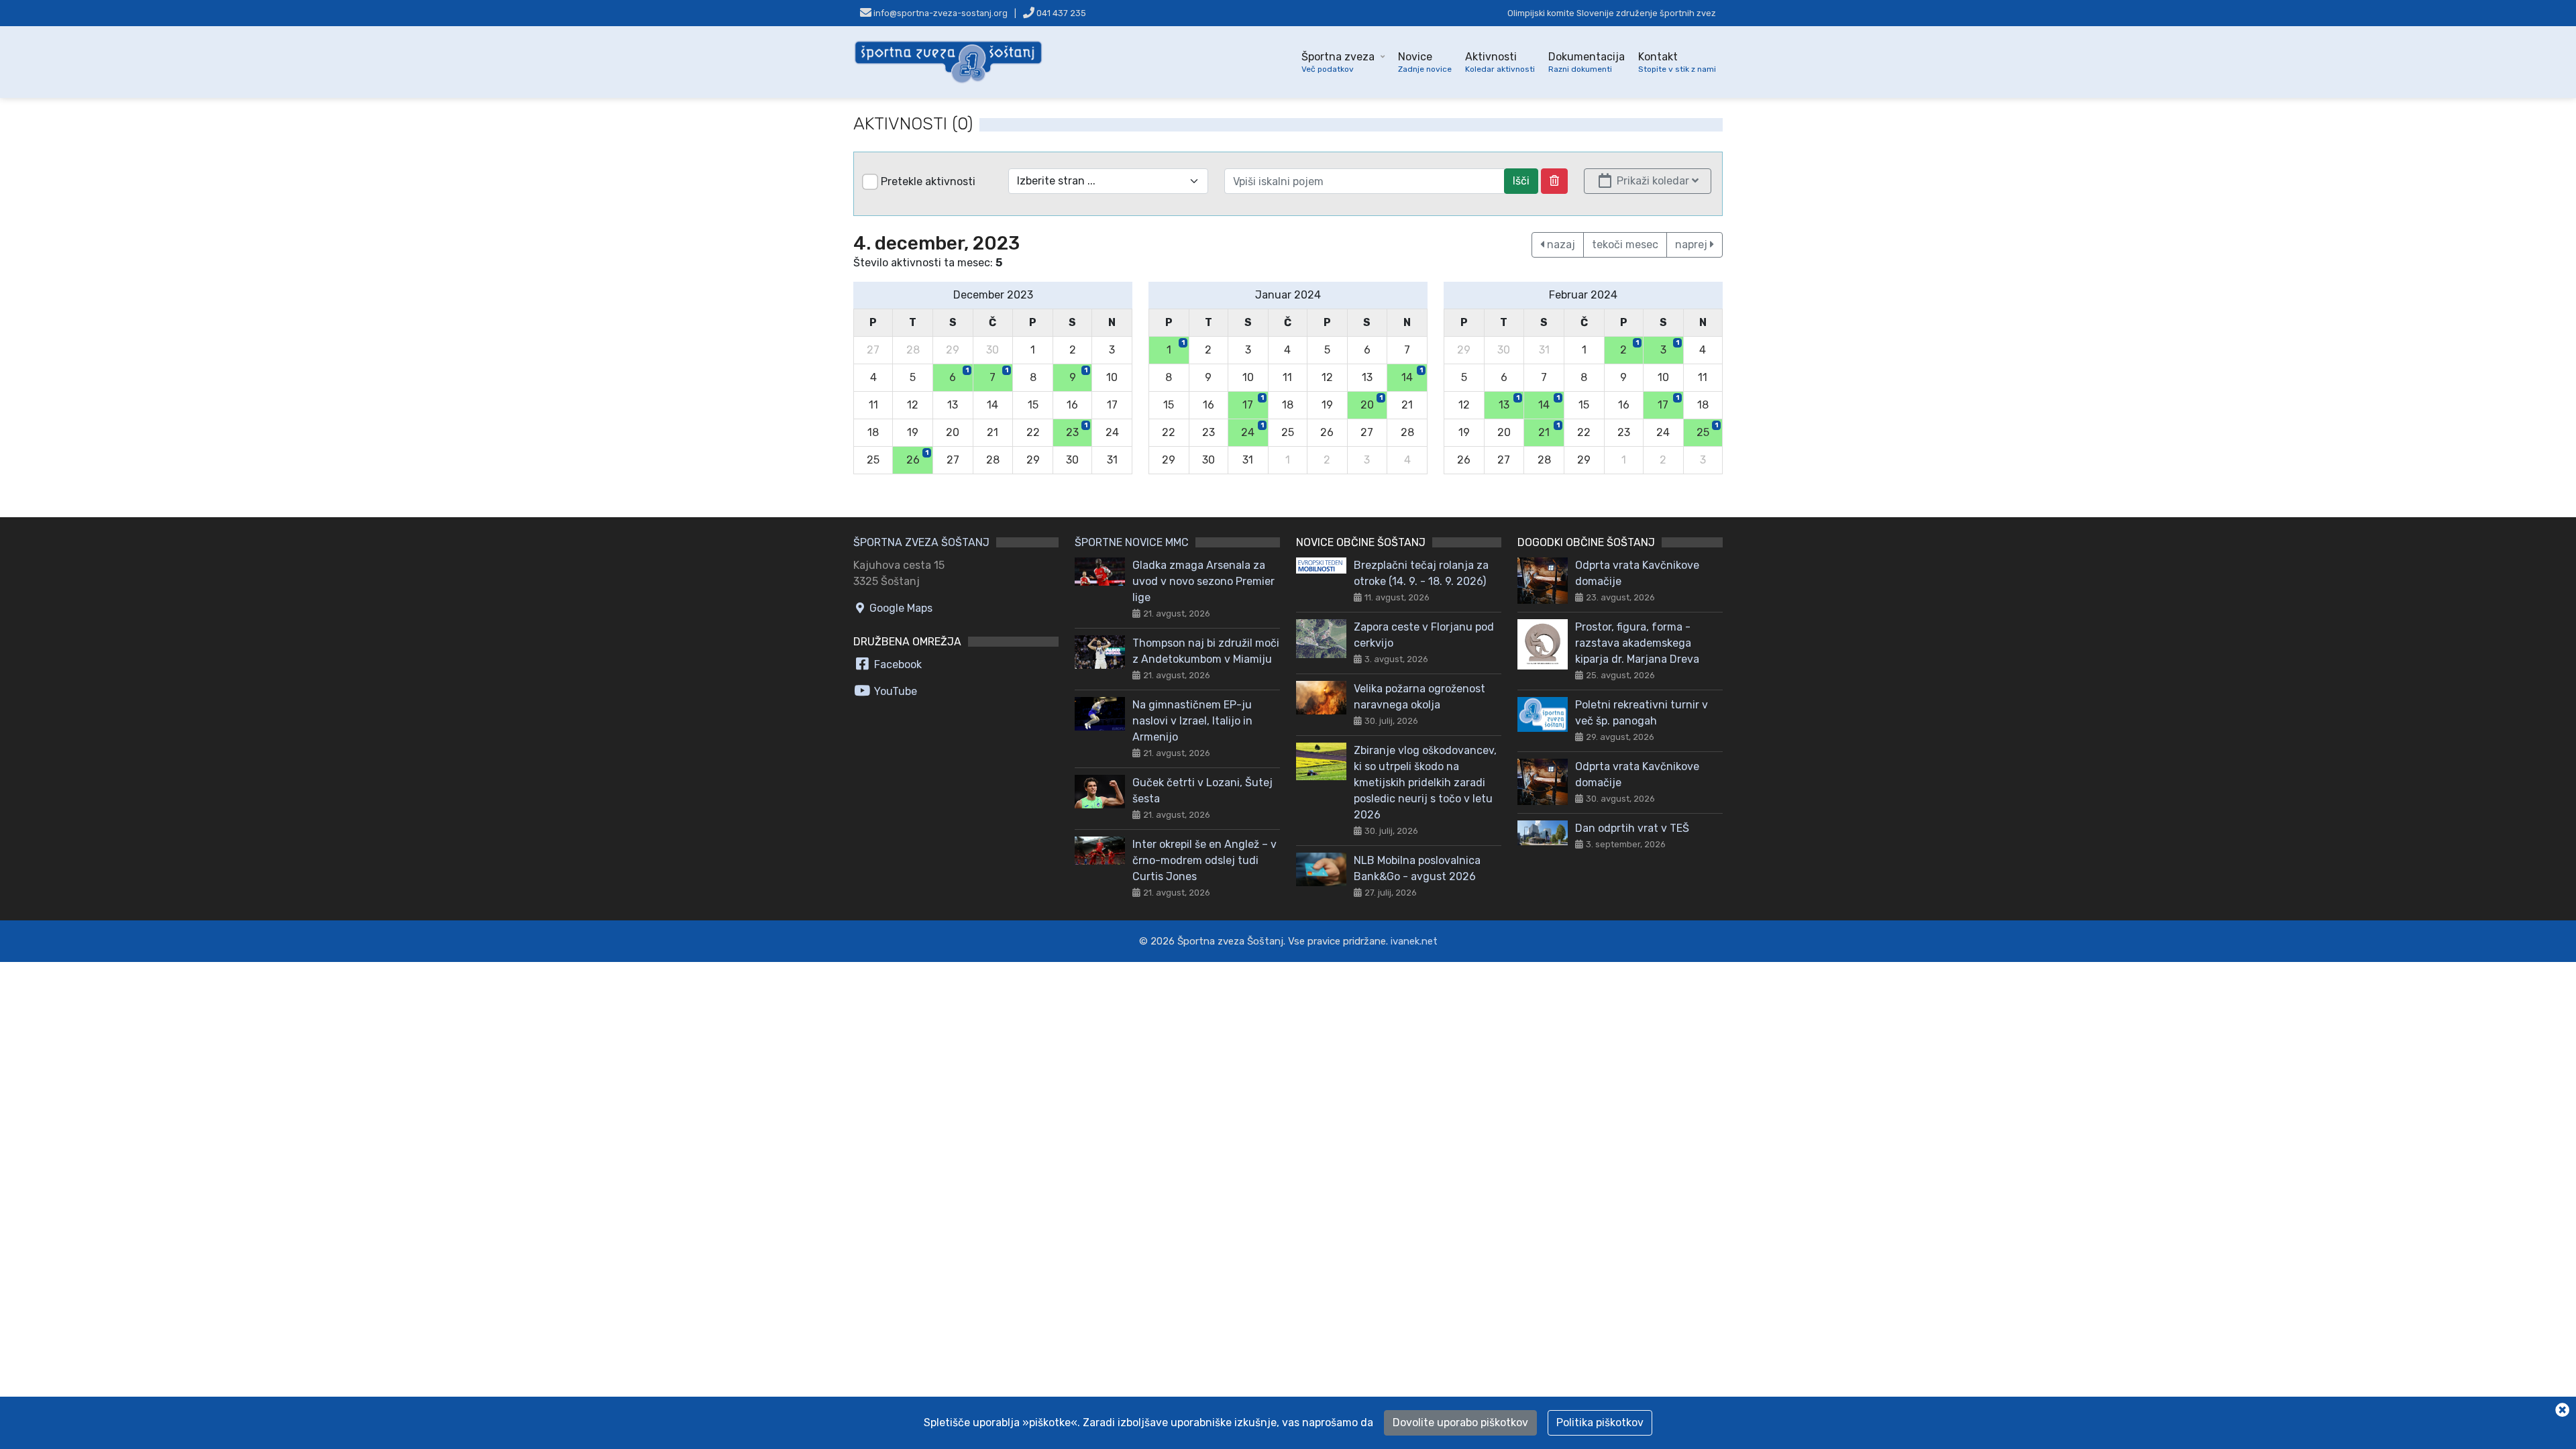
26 (917, 458)
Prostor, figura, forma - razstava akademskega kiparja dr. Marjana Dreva (1637, 643)
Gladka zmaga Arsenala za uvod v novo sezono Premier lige (1203, 581)
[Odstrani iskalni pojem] (1554, 181)
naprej (1693, 245)
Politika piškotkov (1600, 1423)
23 (1077, 430)
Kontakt (1677, 62)
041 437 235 (1060, 13)
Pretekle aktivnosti (928, 181)
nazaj (1560, 245)
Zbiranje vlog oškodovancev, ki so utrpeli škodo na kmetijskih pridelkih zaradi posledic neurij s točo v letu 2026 (1425, 783)
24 (1252, 430)
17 (1253, 402)
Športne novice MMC (1132, 542)
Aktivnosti (1500, 62)
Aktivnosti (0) (913, 124)
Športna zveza (1338, 62)
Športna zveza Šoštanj (921, 542)
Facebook (897, 664)
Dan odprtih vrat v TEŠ (1632, 828)
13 (1509, 402)
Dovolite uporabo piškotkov (1460, 1423)
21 (1549, 430)
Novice (1425, 62)
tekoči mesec (1625, 245)
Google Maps (900, 608)
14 (1412, 375)
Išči (1521, 181)
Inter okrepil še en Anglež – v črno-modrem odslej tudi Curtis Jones (1204, 860)
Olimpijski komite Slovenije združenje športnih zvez (1612, 13)
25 (1707, 430)
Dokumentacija (1587, 62)
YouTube (894, 691)
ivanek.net (1414, 941)
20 (1372, 402)
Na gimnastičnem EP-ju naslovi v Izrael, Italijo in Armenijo (1192, 721)
